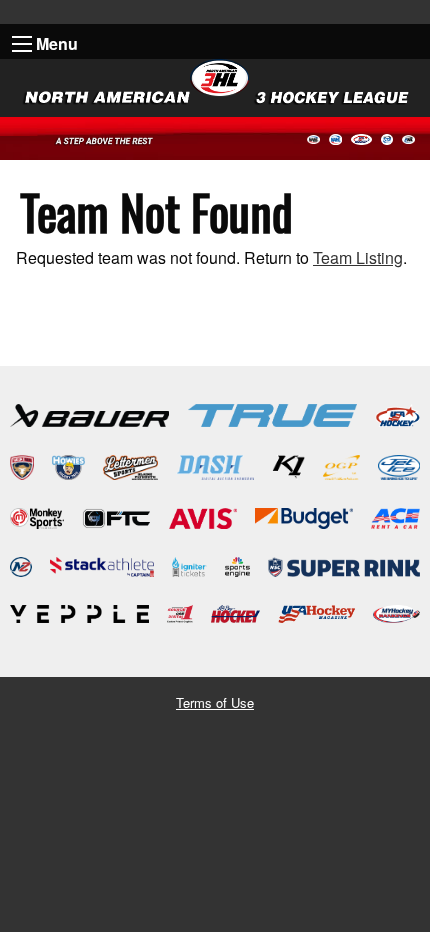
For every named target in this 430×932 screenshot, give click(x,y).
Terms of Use (215, 702)
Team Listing (358, 257)
